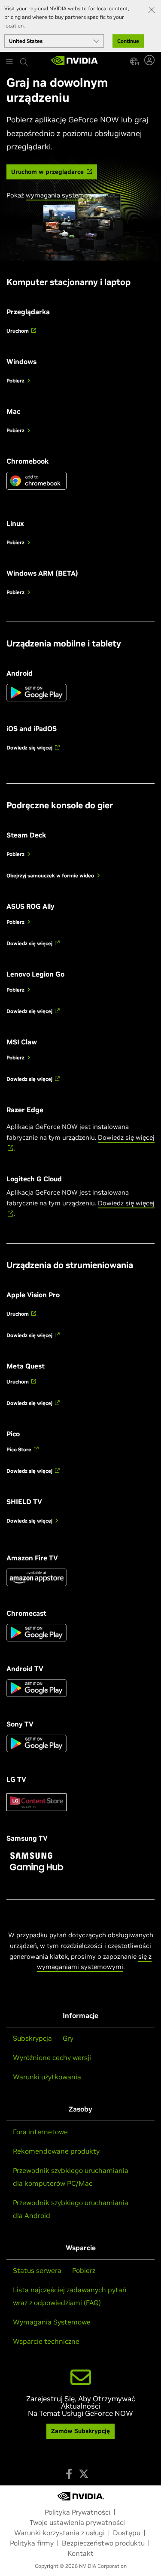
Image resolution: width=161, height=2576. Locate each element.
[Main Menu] (9, 62)
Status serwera (37, 2270)
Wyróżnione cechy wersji (52, 2057)
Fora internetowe (40, 2132)
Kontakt (80, 2553)
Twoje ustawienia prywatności (77, 2522)
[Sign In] (150, 60)
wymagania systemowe (61, 195)
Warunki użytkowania (47, 2077)
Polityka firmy (32, 2543)
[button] (134, 61)
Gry (68, 2038)
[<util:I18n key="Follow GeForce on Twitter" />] (84, 2474)
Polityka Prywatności (77, 2512)
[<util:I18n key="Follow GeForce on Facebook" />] (69, 2474)
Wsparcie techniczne (46, 2341)
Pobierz (84, 2270)
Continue (128, 41)
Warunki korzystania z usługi (59, 2533)
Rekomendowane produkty (56, 2151)
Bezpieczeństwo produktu (103, 2543)
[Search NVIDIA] (25, 60)
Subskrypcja (32, 2038)
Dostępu (127, 2533)
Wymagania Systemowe (52, 2322)
